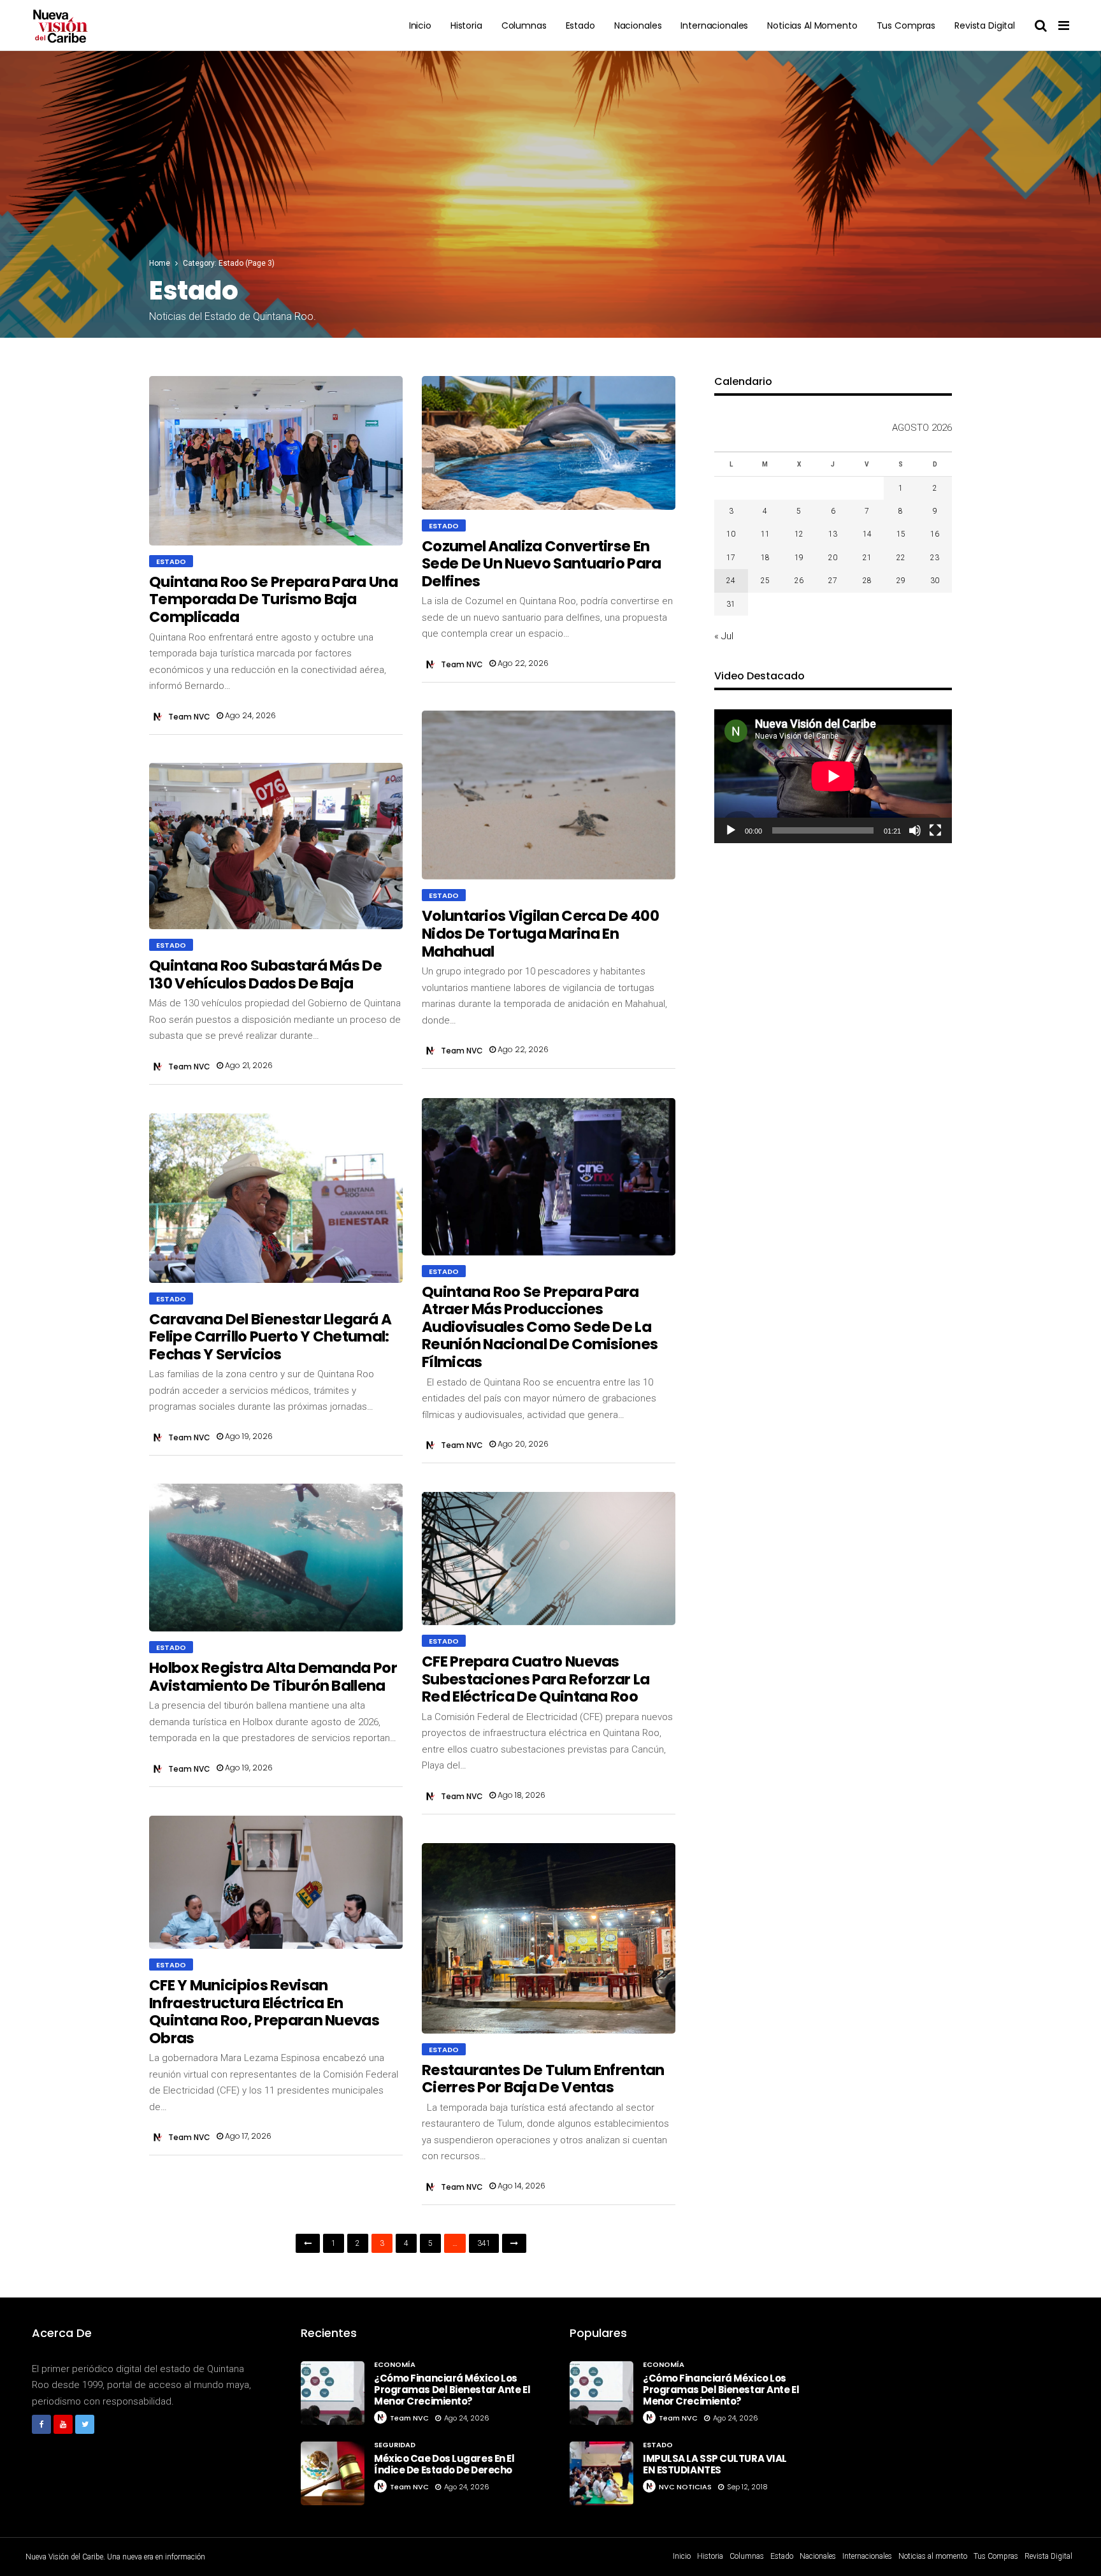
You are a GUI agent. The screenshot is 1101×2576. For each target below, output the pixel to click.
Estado (580, 25)
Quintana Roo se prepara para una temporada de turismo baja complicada (273, 599)
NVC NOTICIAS (685, 2487)
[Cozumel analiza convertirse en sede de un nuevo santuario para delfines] (549, 443)
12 (799, 534)
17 (731, 558)
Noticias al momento (812, 25)
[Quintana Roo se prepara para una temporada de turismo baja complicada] (276, 461)
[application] (833, 776)
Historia (466, 25)
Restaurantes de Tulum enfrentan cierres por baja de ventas (543, 2079)
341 (484, 2243)
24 (731, 581)
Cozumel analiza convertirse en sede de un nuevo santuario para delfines (542, 564)
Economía (395, 2364)
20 (833, 558)
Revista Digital (985, 25)
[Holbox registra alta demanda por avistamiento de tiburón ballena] (276, 1558)
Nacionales (638, 25)
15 (901, 534)
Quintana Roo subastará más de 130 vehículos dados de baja (265, 974)
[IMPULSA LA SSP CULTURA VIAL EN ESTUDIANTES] (601, 2473)
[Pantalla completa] (935, 830)
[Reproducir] (731, 830)
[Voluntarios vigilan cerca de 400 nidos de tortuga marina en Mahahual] (549, 795)
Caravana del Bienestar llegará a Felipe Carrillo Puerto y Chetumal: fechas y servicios (270, 1337)
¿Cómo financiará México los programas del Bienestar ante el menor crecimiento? (452, 2390)
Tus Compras (906, 25)
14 (867, 534)
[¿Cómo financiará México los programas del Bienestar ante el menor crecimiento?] (333, 2393)
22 (901, 558)
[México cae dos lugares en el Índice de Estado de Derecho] (333, 2473)
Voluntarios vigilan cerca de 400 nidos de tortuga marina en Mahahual (540, 933)
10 (731, 534)
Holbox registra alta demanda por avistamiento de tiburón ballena (273, 1677)
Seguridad (395, 2445)
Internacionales (714, 25)
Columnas (524, 25)
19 (799, 558)
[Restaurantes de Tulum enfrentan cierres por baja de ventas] (549, 1938)
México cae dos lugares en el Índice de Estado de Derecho (444, 2464)
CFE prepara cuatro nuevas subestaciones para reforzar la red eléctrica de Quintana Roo (536, 1679)
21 (867, 558)
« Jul (724, 636)
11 (765, 534)
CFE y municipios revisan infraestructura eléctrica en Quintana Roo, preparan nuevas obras (264, 2012)
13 (833, 534)
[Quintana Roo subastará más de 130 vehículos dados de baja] (276, 846)
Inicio (420, 25)
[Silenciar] (915, 830)
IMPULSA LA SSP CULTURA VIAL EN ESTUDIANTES (715, 2464)
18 (765, 558)
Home (160, 263)
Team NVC (189, 717)
